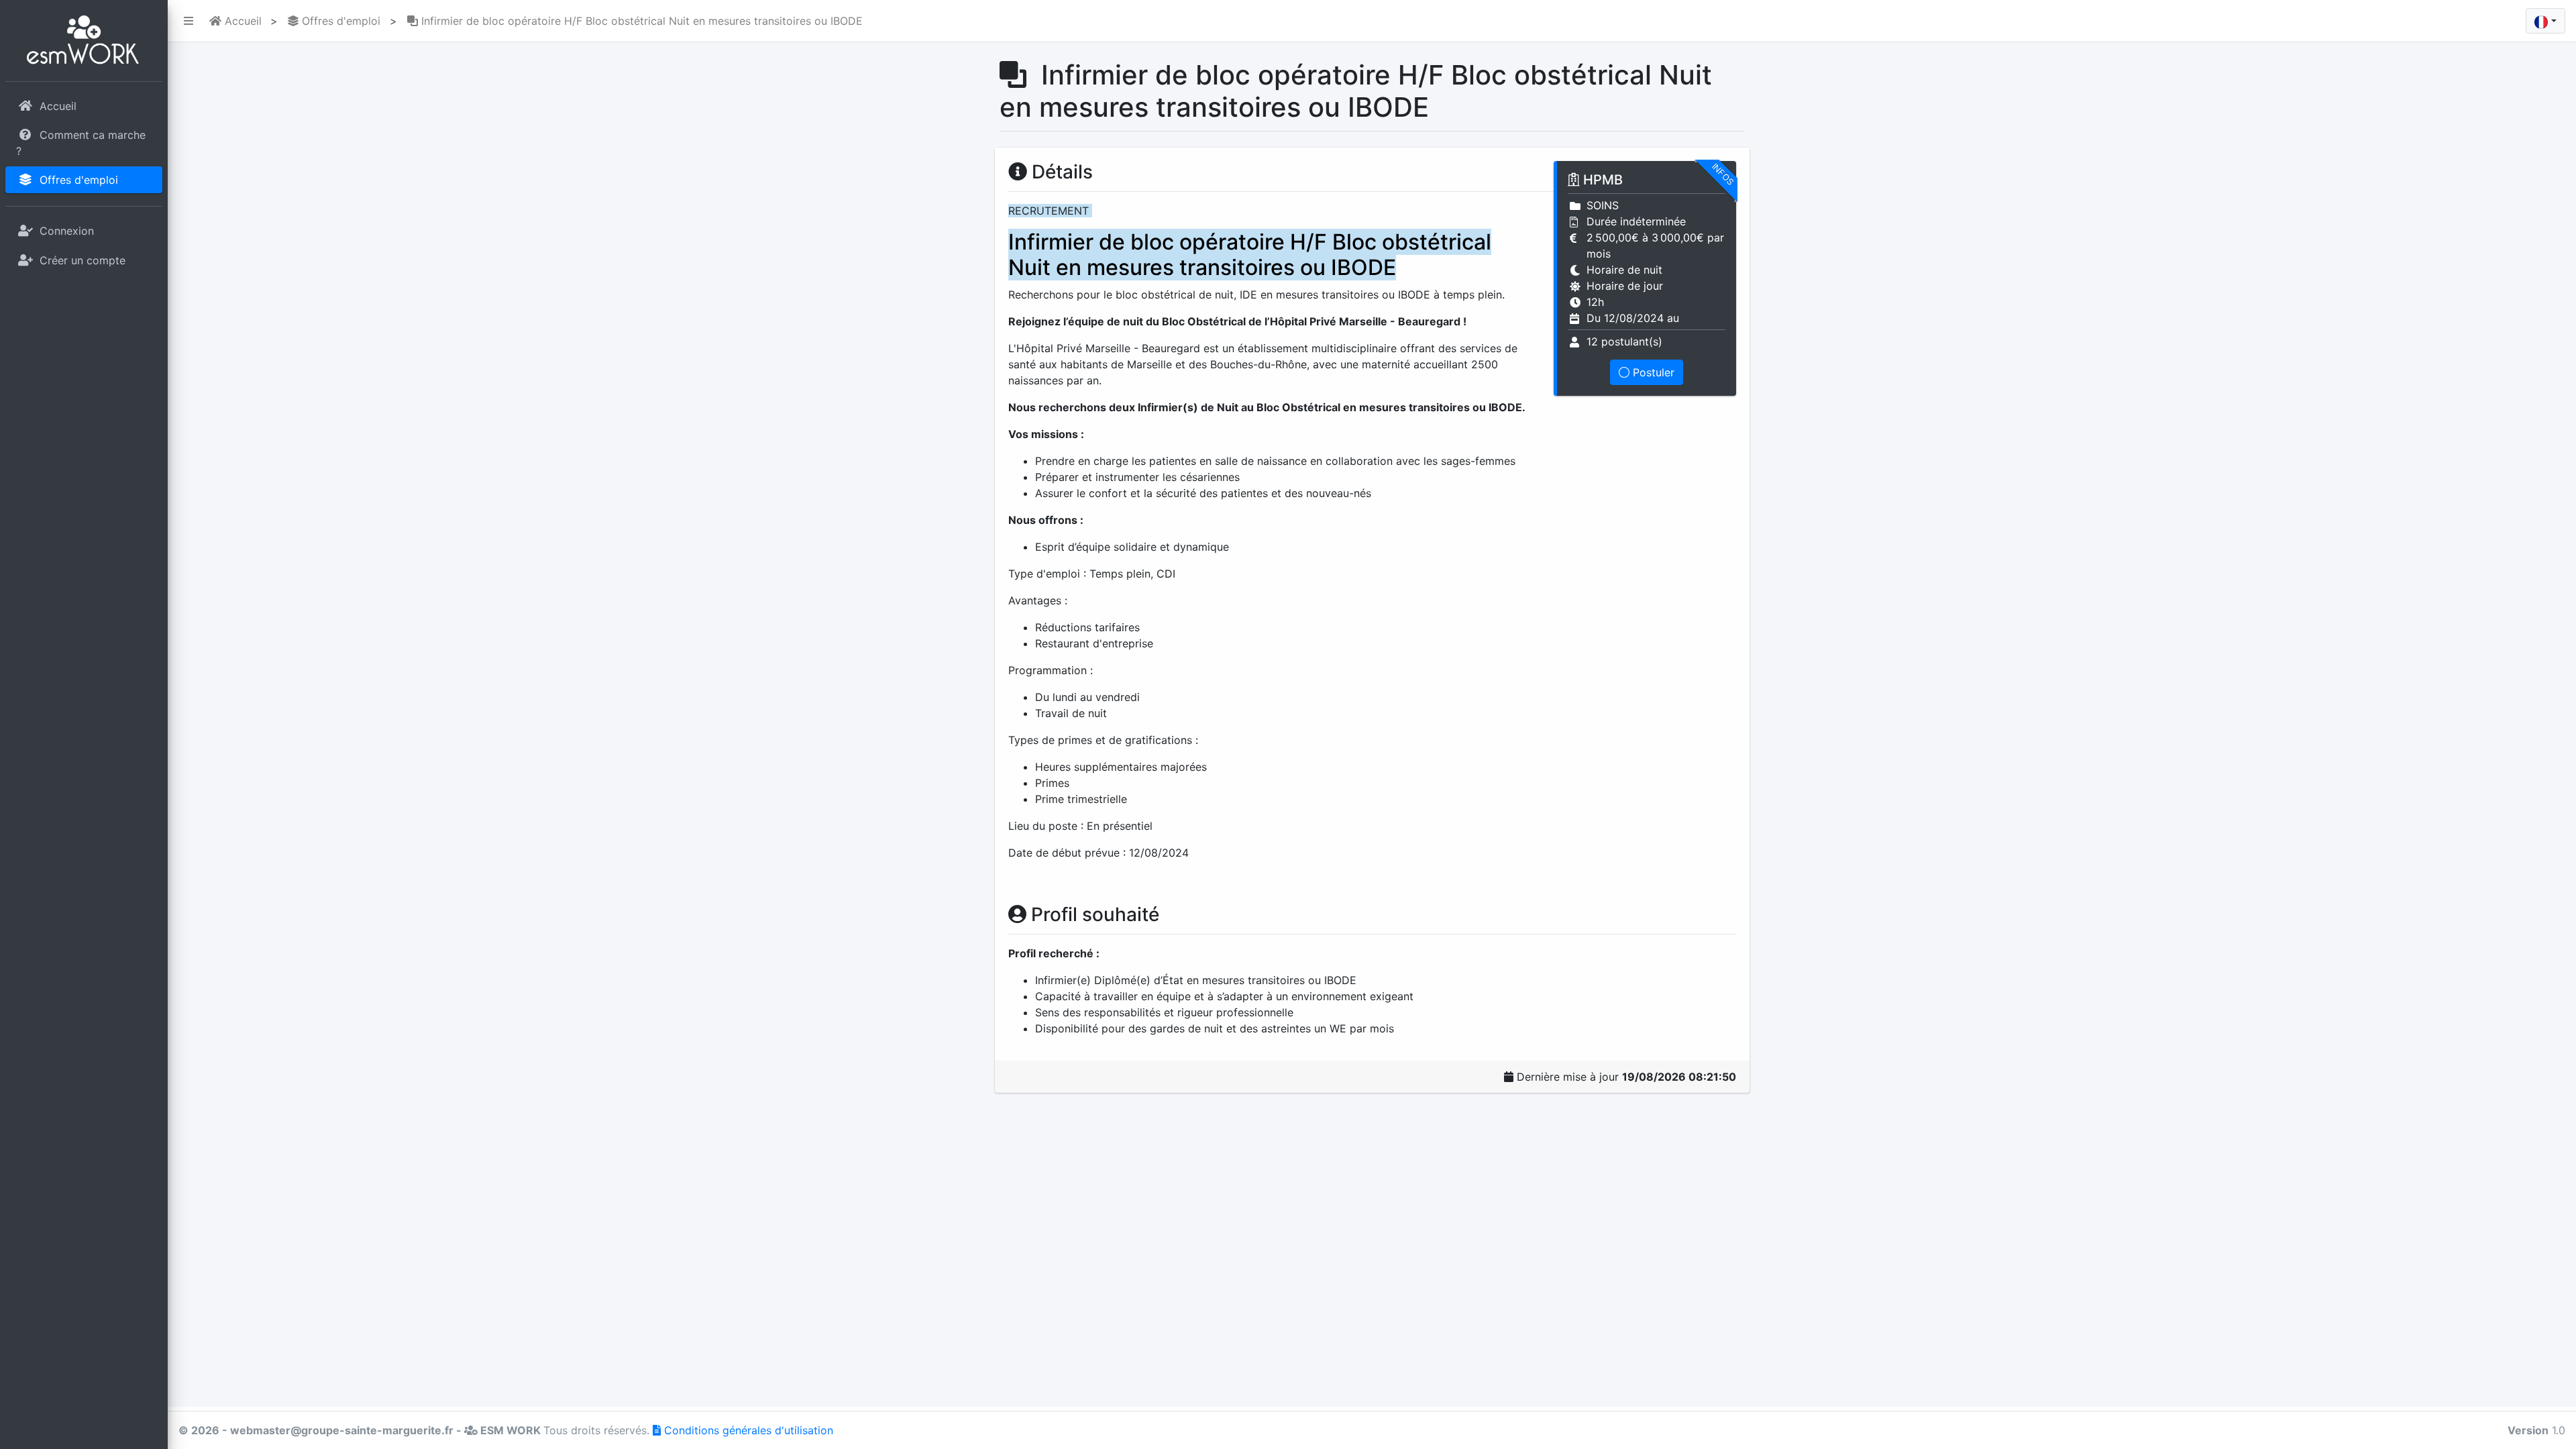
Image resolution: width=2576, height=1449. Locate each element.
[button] (186, 21)
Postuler (1652, 372)
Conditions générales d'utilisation (747, 1430)
